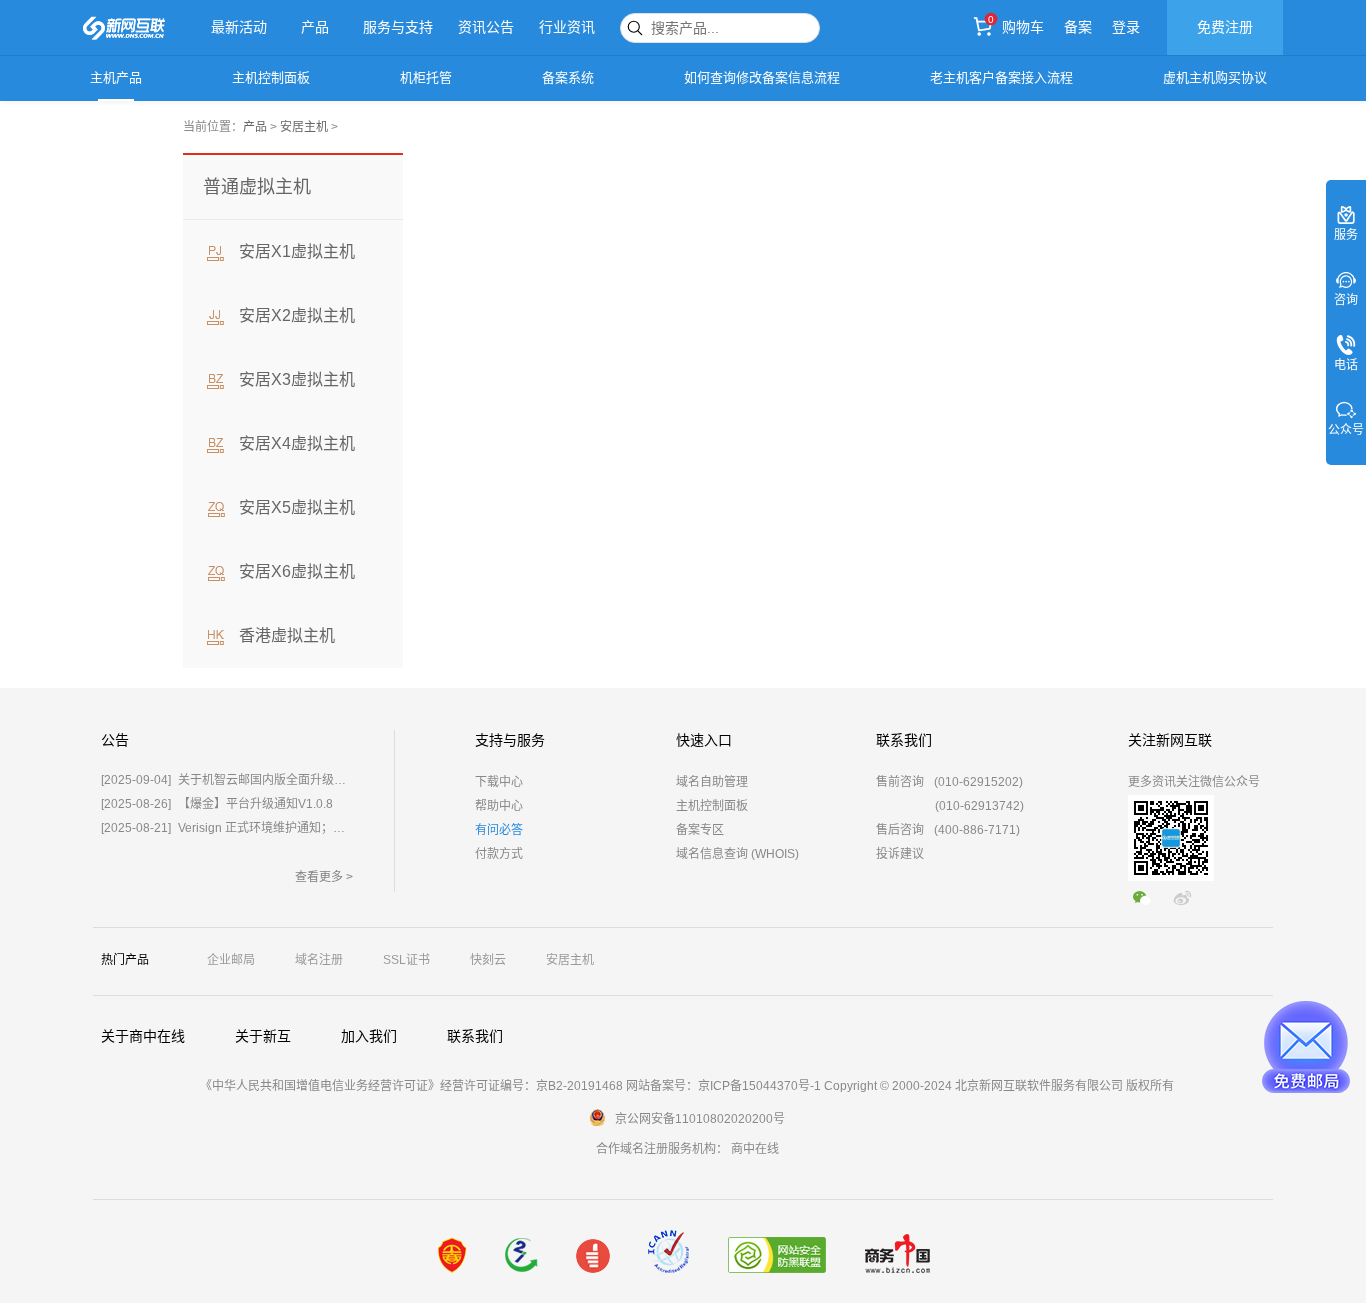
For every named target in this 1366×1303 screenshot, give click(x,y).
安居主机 (304, 127)
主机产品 (116, 77)
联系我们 (475, 1036)
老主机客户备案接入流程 (1001, 77)
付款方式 (499, 854)
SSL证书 (406, 960)
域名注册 (319, 960)
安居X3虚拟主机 (297, 379)
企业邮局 (231, 960)
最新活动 (239, 27)
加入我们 (369, 1036)
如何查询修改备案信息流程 (762, 77)
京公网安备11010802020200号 (700, 1119)
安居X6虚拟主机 (297, 571)
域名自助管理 (712, 782)
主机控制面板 (271, 77)
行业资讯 (567, 27)
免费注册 (1225, 27)
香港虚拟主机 (287, 635)
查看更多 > (324, 877)
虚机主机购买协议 (1215, 77)
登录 (1126, 27)
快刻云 (488, 960)
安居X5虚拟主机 (297, 507)
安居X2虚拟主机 (297, 315)
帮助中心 (499, 806)
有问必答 (499, 830)
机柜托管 (426, 77)
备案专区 (700, 830)
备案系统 (568, 77)
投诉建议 (900, 854)
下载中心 (499, 782)
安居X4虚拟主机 (297, 443)
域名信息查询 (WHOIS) (737, 854)
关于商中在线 (143, 1036)
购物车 (1023, 27)
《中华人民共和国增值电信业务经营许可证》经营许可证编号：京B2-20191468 (411, 1086)
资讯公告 (486, 27)
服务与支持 (398, 27)
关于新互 (263, 1036)
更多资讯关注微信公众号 (1194, 782)
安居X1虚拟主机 (297, 251)
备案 (1078, 27)
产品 (315, 27)
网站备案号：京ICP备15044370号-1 (723, 1086)
